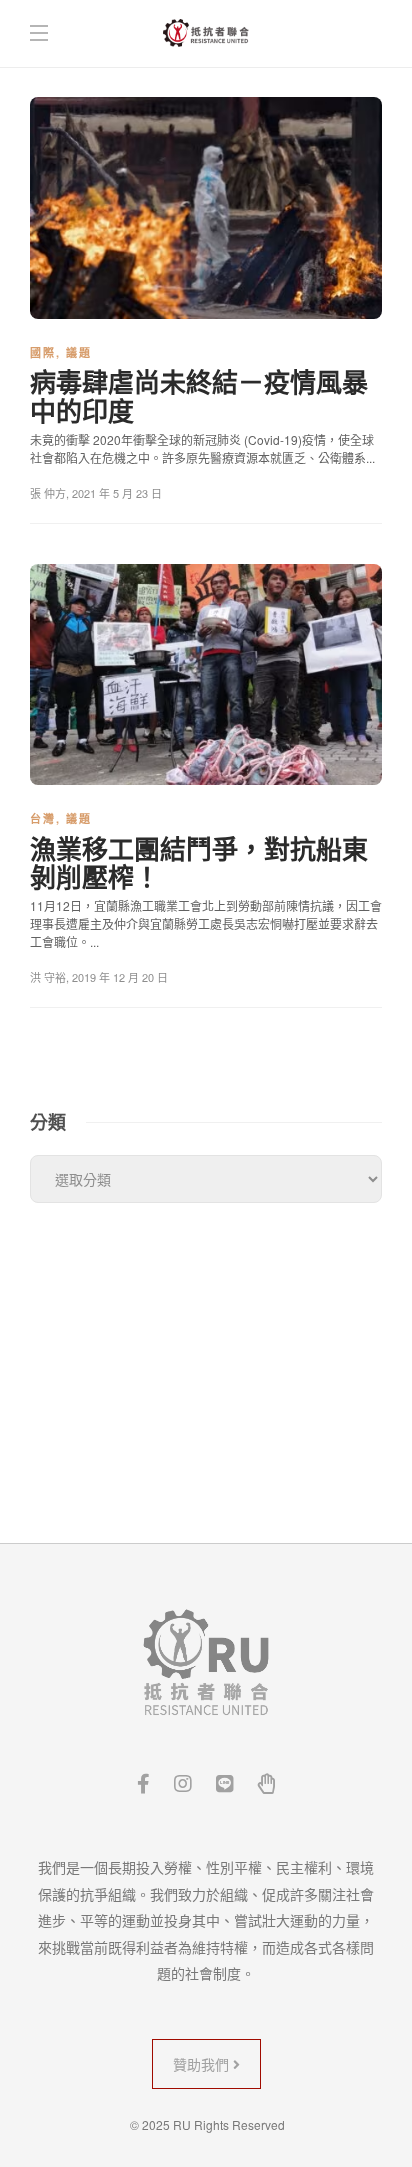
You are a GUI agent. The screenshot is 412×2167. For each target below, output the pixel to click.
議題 (79, 352)
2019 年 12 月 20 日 (120, 977)
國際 (43, 352)
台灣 (43, 818)
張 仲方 (48, 493)
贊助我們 (203, 2064)
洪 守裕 (48, 977)
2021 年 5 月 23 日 (117, 493)
